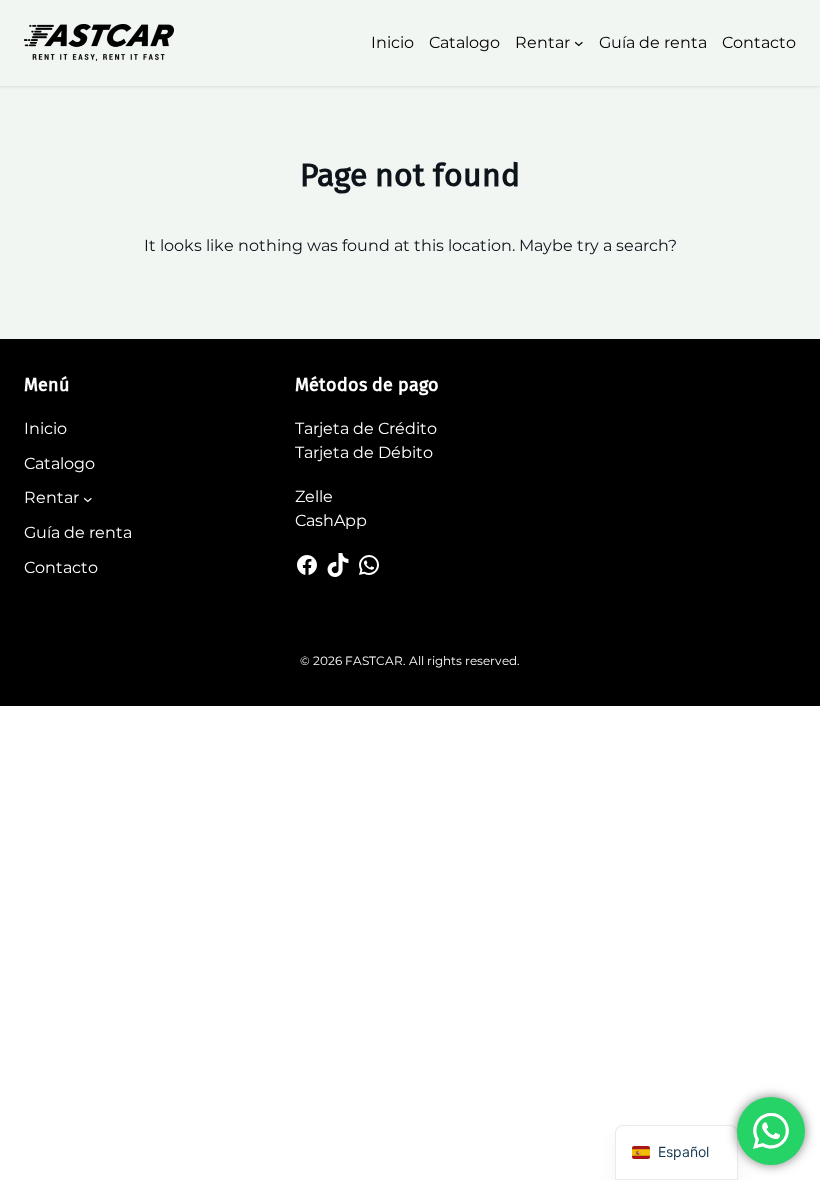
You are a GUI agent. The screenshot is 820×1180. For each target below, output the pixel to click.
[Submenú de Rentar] (579, 43)
